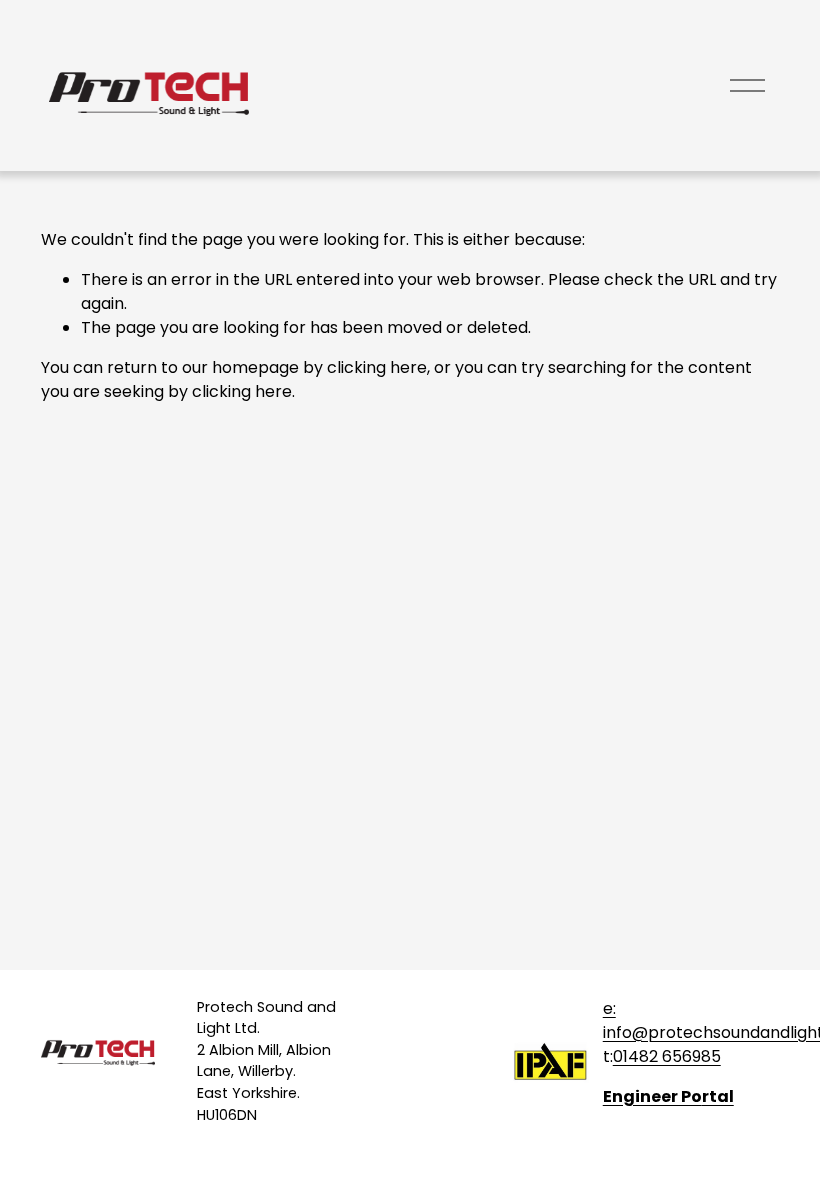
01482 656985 (667, 1056)
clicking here (377, 367)
